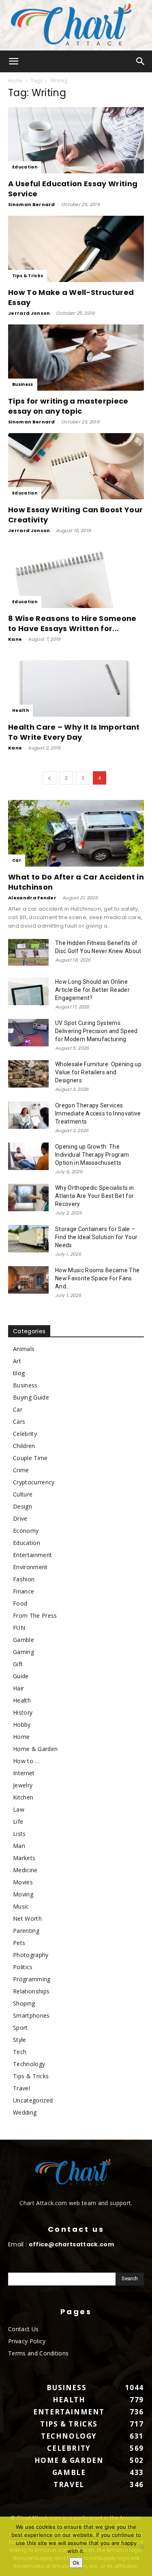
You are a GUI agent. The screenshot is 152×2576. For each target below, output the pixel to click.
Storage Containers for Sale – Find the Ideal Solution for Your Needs (96, 1237)
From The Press (35, 1615)
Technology (29, 2064)
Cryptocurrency (34, 1482)
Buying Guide (31, 1397)
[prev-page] (49, 778)
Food (20, 1603)
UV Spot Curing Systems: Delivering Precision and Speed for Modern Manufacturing (96, 1031)
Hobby (22, 1725)
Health (20, 710)
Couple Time (30, 1458)
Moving (23, 1894)
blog (19, 1373)
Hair (18, 1688)
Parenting (26, 1931)
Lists (19, 1834)
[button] (14, 61)
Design (22, 1506)
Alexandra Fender (32, 898)
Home (15, 81)
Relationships (31, 1991)
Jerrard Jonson (29, 313)
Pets (19, 1943)
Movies (23, 1882)
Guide (21, 1676)
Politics (23, 1967)
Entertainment (32, 1555)
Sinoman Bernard (32, 204)
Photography (31, 1955)
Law (19, 1809)
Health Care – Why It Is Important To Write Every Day (74, 732)
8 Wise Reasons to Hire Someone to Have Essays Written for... (72, 623)
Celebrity (25, 1434)
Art (17, 1361)
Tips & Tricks (28, 276)
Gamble (24, 1640)
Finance (24, 1591)
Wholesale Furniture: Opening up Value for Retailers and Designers (98, 1072)
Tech (20, 2052)
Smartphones (31, 2015)
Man (19, 1846)
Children (24, 1446)
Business (23, 384)
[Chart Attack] (76, 25)
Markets (24, 1858)
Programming (32, 1979)
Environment (30, 1567)
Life (18, 1822)
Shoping (24, 2003)
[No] (142, 2547)
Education (25, 167)
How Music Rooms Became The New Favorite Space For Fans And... (97, 1278)
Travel (21, 2088)
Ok (76, 2563)
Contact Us (23, 2329)
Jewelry (23, 1785)
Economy (26, 1531)
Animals (24, 1349)
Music (21, 1906)
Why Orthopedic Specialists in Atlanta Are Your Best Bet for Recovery (94, 1196)
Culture (23, 1494)
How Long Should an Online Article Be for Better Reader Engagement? (92, 990)
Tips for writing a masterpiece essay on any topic (68, 406)
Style (20, 2040)
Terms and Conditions (38, 2353)
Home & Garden (35, 1749)
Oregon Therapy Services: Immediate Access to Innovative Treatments (98, 1113)
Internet (24, 1773)
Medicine (25, 1870)
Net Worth (27, 1918)
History (23, 1712)
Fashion (24, 1579)
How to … (26, 1761)
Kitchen (23, 1797)
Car (17, 860)
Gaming (24, 1652)
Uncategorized (33, 2100)
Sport (20, 2028)
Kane (15, 639)
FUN (19, 1628)
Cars (19, 1422)
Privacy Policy (27, 2341)
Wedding (25, 2112)
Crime (21, 1470)
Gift (18, 1664)
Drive (20, 1518)
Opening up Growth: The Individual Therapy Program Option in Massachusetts (92, 1155)
